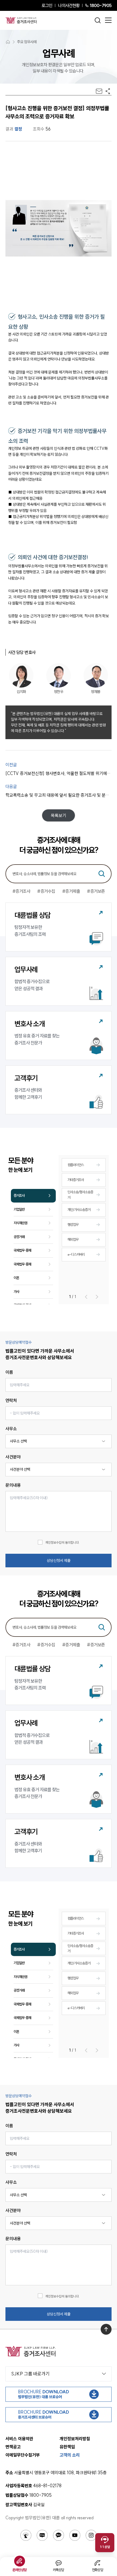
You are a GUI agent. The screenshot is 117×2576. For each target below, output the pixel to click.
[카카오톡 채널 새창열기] (59, 2535)
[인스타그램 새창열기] (91, 2535)
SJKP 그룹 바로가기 (30, 2374)
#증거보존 (96, 891)
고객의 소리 (70, 2455)
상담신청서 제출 (59, 1561)
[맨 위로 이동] (106, 2329)
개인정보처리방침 (75, 2439)
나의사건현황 (69, 5)
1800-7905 (101, 5)
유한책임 (67, 2447)
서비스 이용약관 (19, 2439)
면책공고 (13, 2447)
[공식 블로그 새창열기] (42, 2535)
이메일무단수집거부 (23, 2455)
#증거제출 (71, 891)
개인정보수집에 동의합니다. (62, 1542)
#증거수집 (46, 891)
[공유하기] (108, 91)
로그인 (47, 5)
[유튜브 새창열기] (75, 2535)
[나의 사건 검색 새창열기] (26, 2535)
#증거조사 (21, 891)
